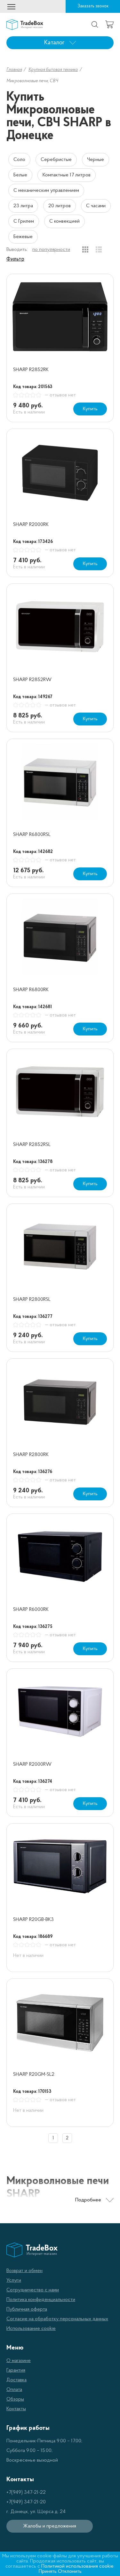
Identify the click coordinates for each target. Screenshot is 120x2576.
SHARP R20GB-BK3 (33, 1920)
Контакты (16, 2409)
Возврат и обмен (24, 2271)
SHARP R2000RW (32, 1764)
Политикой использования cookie (77, 2566)
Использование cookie (31, 2329)
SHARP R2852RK (31, 370)
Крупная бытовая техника (53, 70)
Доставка (16, 2380)
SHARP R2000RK (31, 525)
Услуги (14, 2280)
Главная (14, 70)
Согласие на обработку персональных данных (57, 2319)
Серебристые (56, 160)
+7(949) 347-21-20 (26, 2502)
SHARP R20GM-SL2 (34, 2074)
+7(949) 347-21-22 (26, 2492)
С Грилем (24, 221)
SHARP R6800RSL (32, 835)
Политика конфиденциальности (41, 2300)
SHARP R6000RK (31, 1610)
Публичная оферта (27, 2309)
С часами (96, 206)
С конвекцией (64, 221)
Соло (19, 160)
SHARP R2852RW (32, 680)
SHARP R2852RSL (32, 1145)
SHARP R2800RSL (32, 1300)
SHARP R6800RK (31, 990)
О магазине (19, 2361)
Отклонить (70, 2572)
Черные (96, 160)
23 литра (23, 206)
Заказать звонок (93, 6)
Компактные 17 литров (67, 175)
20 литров (60, 206)
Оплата (14, 2390)
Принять (48, 2572)
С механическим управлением (46, 191)
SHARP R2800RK (31, 1455)
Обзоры (15, 2399)
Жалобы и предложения (50, 2526)
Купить (90, 409)
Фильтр (15, 259)
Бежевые (23, 237)
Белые (20, 175)
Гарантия (16, 2370)
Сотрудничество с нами (33, 2290)
